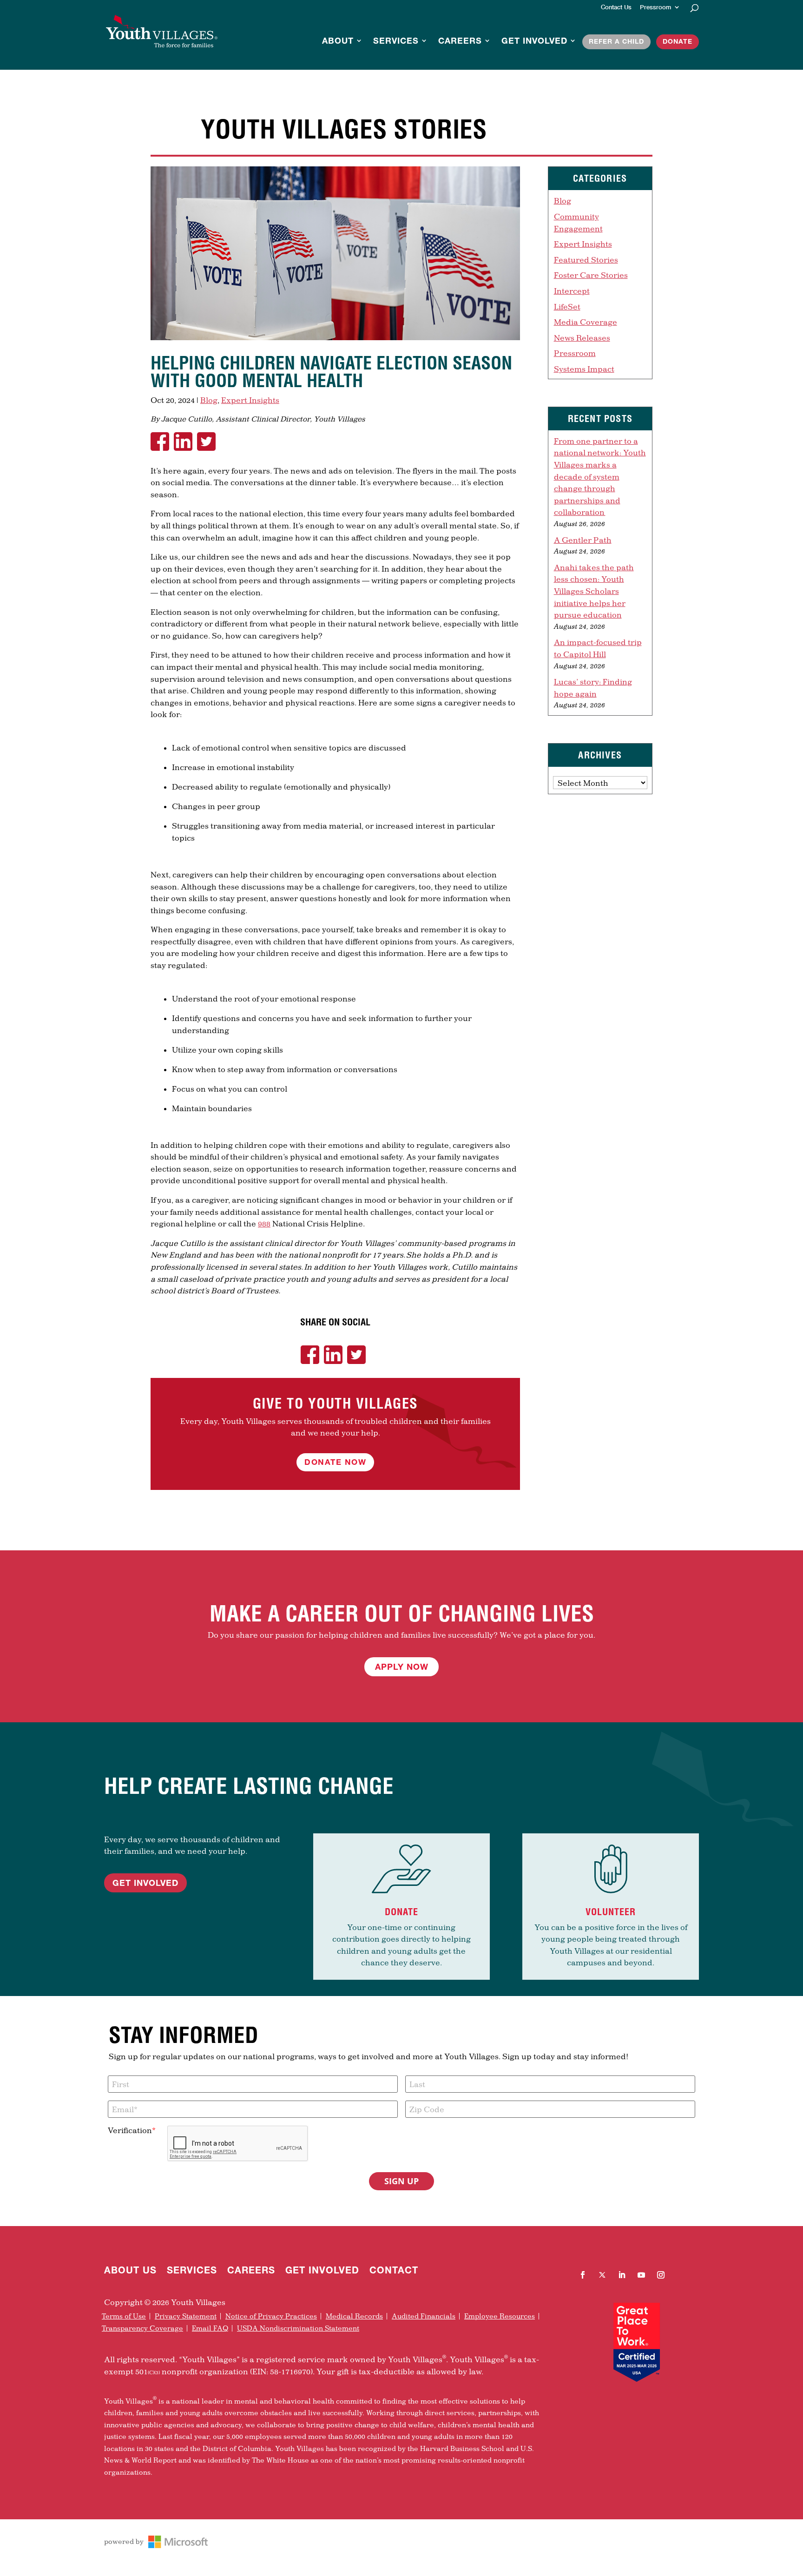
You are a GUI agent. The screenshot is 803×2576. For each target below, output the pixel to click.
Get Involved (534, 42)
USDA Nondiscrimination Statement (298, 2328)
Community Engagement (578, 222)
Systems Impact (584, 369)
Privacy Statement (186, 2316)
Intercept (572, 291)
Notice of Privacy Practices (271, 2316)
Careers (460, 42)
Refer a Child (616, 42)
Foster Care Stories (591, 275)
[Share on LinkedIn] (185, 441)
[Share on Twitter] (209, 441)
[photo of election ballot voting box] (335, 340)
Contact (394, 2271)
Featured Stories (586, 260)
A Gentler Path (583, 540)
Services (396, 42)
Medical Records (354, 2316)
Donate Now (335, 1462)
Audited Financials (424, 2316)
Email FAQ (210, 2328)
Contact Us (616, 7)
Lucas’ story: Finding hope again (593, 688)
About (338, 42)
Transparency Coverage (142, 2328)
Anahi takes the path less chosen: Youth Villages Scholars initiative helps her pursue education (594, 591)
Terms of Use (124, 2316)
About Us (130, 2271)
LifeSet (567, 306)
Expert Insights (250, 400)
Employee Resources (500, 2316)
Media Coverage (586, 322)
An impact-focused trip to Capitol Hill (598, 648)
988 (264, 1223)
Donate (678, 42)
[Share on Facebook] (162, 441)
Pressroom (655, 7)
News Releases (582, 338)
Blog (209, 400)
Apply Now (402, 1667)
